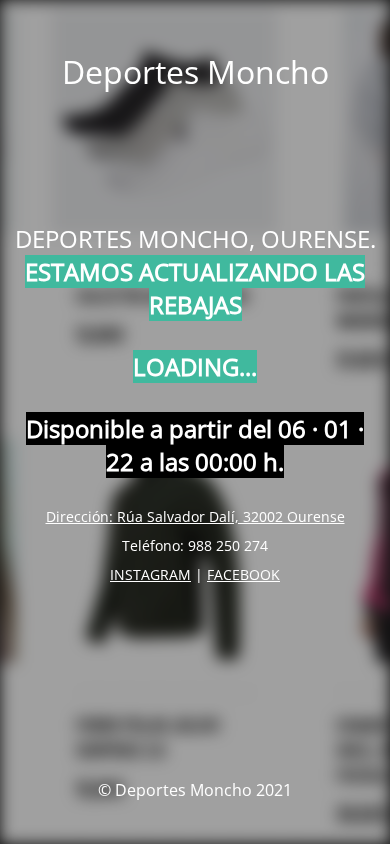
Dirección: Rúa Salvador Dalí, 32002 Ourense (195, 516)
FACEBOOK (243, 574)
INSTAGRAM (150, 574)
